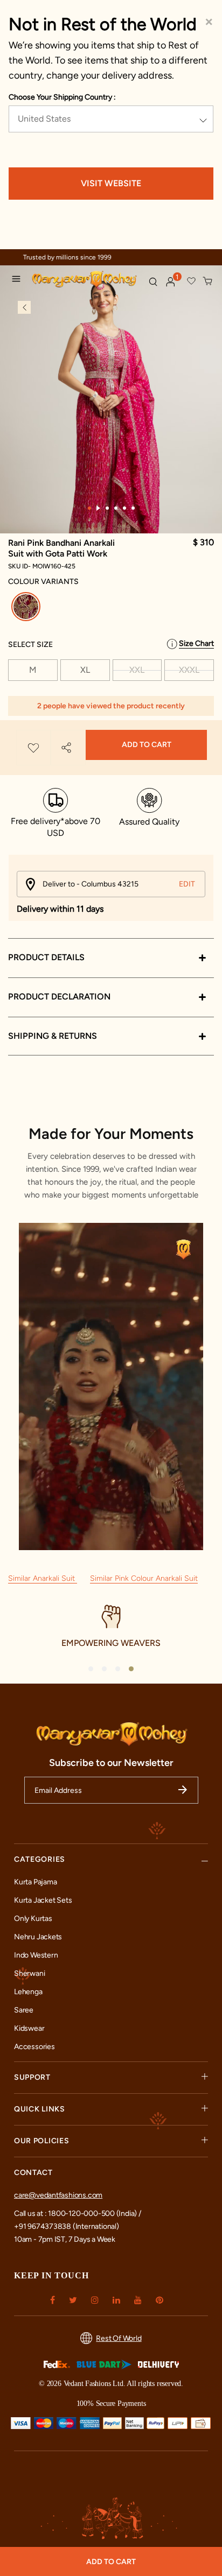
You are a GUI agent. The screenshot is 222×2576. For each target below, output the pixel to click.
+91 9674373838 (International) (67, 2226)
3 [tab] (107, 508)
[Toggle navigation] (19, 280)
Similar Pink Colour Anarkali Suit (144, 1578)
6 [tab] (133, 508)
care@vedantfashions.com (58, 2195)
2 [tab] (98, 508)
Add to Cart (147, 745)
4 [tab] (116, 508)
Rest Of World (119, 2338)
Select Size (30, 645)
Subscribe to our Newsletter (111, 1763)
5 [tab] (124, 508)
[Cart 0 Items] (208, 281)
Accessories (34, 2047)
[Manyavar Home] (86, 280)
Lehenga (28, 1992)
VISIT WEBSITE (111, 183)
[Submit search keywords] (153, 281)
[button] (171, 282)
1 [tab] (89, 508)
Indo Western (36, 1955)
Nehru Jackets (38, 1937)
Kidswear (29, 2028)
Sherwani (29, 1973)
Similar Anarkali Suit (43, 1578)
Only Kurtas (33, 1919)
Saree (24, 2010)
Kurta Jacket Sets (43, 1900)
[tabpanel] (111, 419)
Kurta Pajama (35, 1882)
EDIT (187, 884)
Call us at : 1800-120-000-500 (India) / (78, 2213)
